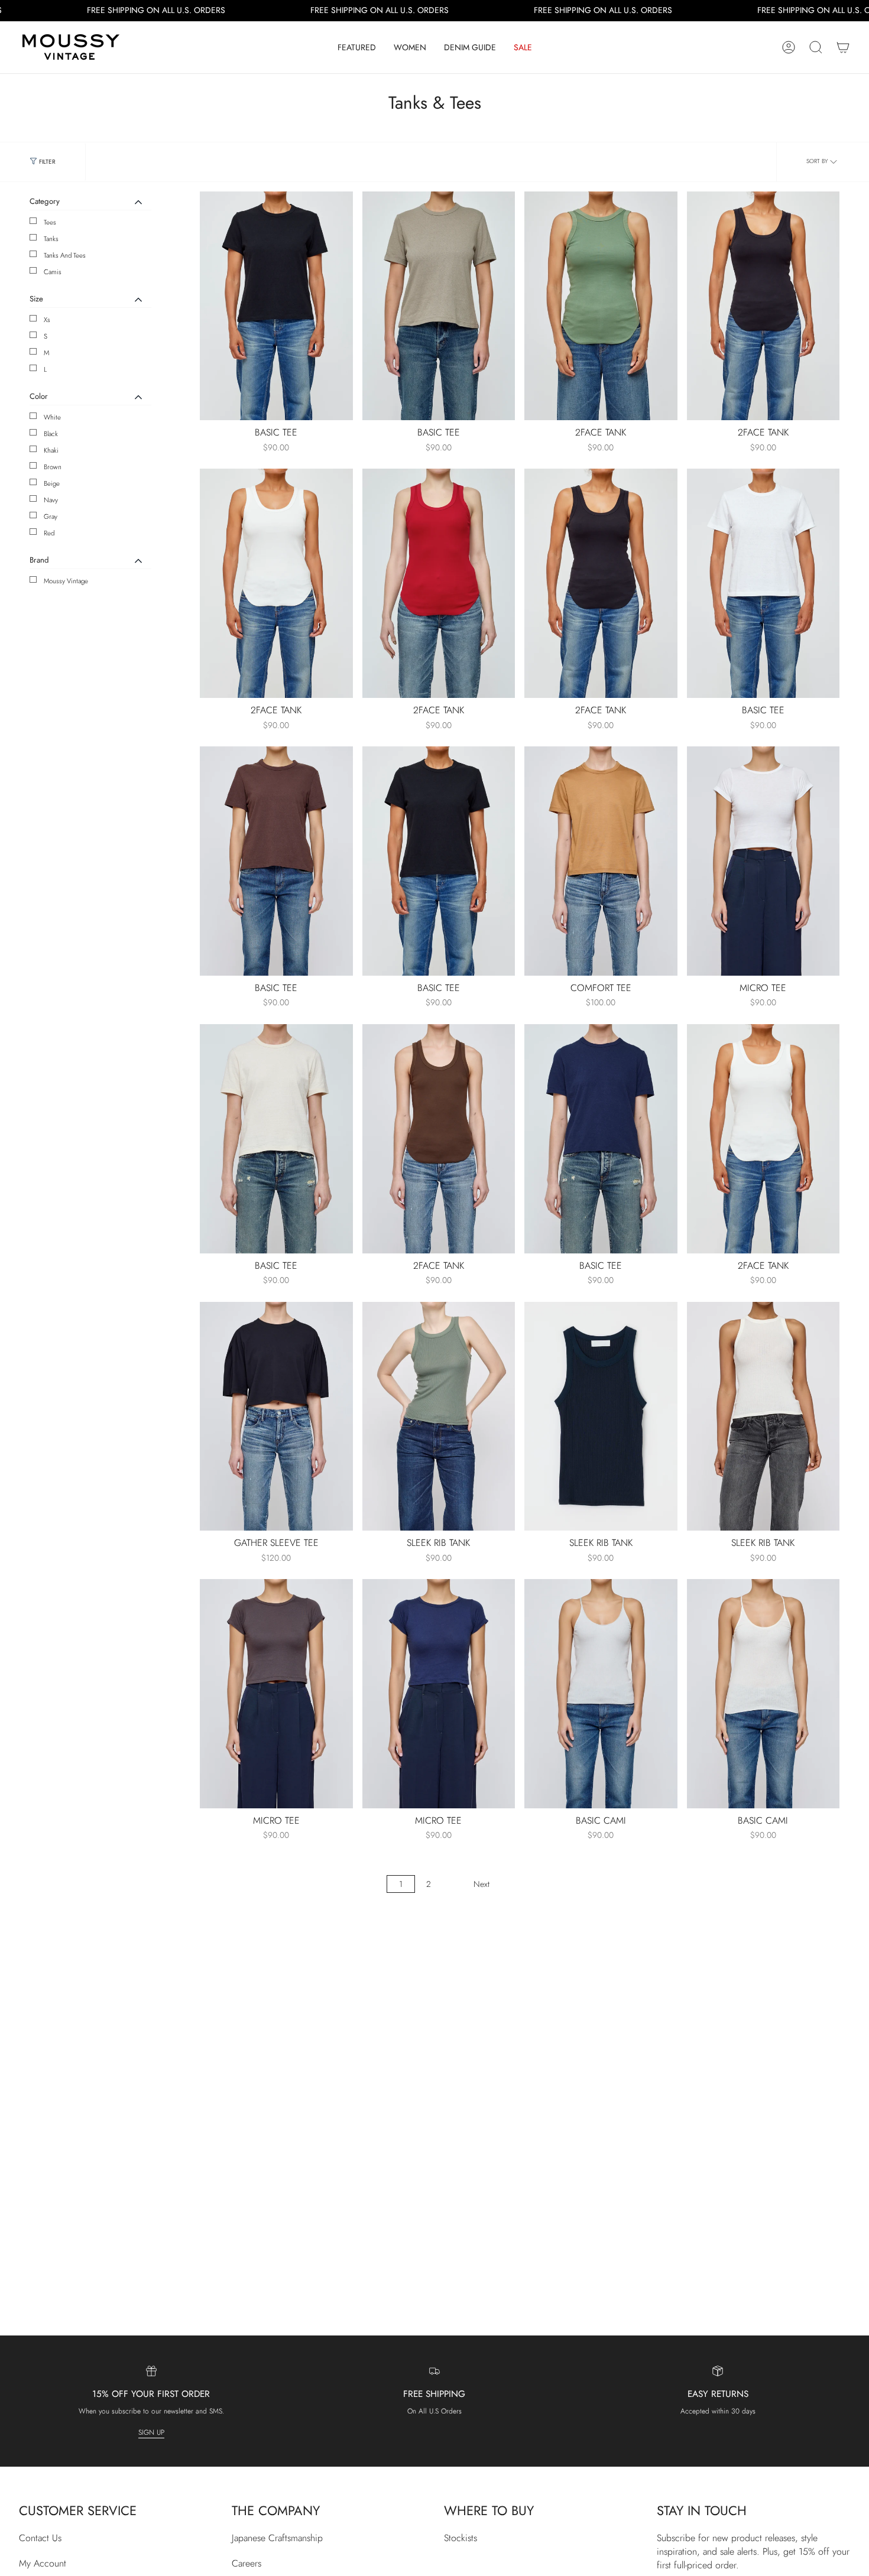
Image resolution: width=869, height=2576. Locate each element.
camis (53, 272)
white (52, 417)
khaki (51, 450)
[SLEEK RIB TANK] (439, 1417)
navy (51, 500)
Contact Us (40, 2538)
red (49, 533)
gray (51, 517)
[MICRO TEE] (763, 861)
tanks (51, 239)
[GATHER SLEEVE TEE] (276, 1417)
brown (53, 467)
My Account (43, 2563)
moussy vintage (66, 581)
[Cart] (843, 47)
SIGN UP (151, 2432)
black (51, 434)
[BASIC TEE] (276, 306)
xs (47, 320)
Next (481, 1884)
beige (52, 483)
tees (50, 222)
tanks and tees (65, 255)
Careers (247, 2563)
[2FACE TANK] (601, 306)
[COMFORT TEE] (601, 861)
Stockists (461, 2538)
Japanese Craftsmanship (277, 2538)
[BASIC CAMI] (601, 1694)
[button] (357, 47)
